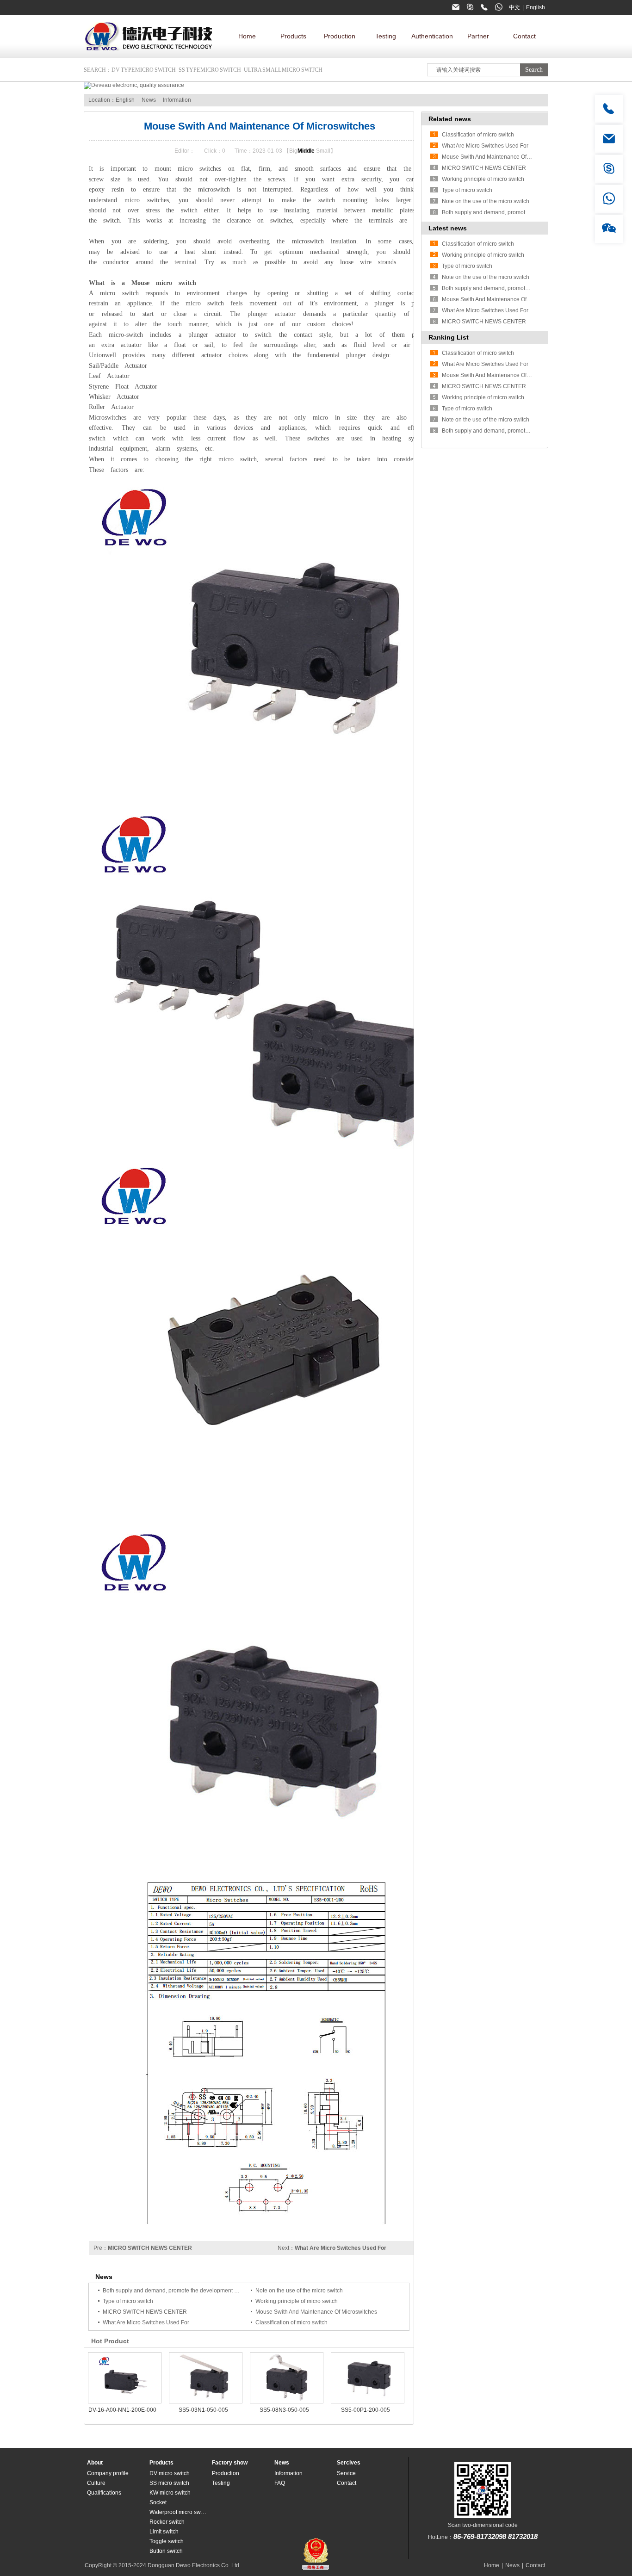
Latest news (448, 228)
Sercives (349, 2463)
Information (177, 100)
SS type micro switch (210, 70)
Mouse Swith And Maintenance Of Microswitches (316, 2312)
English (536, 7)
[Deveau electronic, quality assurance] (134, 85)
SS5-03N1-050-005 (203, 2410)
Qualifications (104, 2493)
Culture (96, 2483)
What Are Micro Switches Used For (341, 2248)
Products (293, 36)
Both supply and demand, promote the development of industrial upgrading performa (209, 2291)
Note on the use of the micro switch (299, 2291)
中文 (514, 7)
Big (293, 151)
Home (247, 36)
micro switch (238, 459)
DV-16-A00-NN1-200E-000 (122, 2410)
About (95, 2463)
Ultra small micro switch (283, 70)
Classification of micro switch (291, 2322)
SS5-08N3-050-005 (284, 2410)
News (149, 100)
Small (323, 151)
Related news (450, 119)
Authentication (432, 36)
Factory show (230, 2463)
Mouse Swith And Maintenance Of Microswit (497, 299)
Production (340, 36)
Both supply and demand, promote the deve (497, 212)
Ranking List (449, 337)
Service (346, 2473)
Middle (306, 151)
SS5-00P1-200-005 (366, 2410)
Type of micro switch (128, 2301)
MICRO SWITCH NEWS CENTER (150, 2248)
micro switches (199, 169)
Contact (524, 36)
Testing (386, 36)
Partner (478, 36)
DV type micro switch (144, 70)
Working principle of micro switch (297, 2301)
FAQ (280, 2483)
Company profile (108, 2473)
